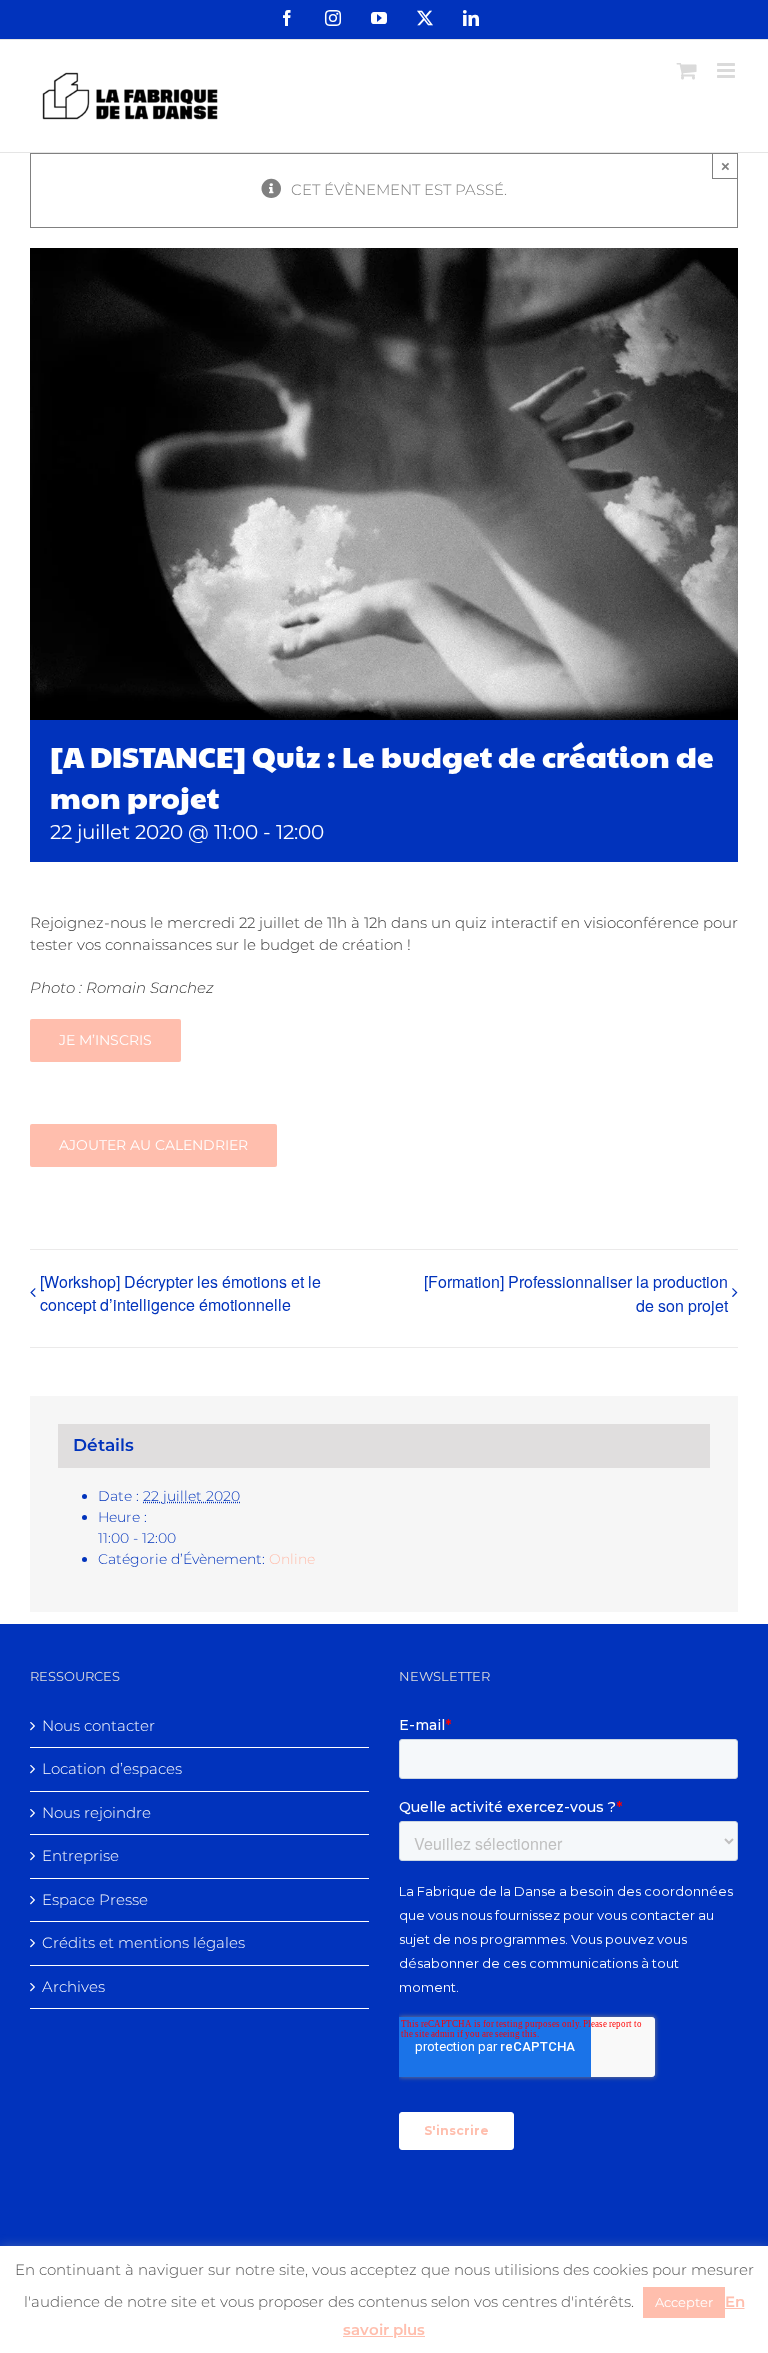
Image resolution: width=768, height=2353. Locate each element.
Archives (73, 1986)
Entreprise (80, 1855)
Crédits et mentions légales (143, 1942)
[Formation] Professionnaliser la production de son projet (576, 1293)
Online (292, 1559)
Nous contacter (98, 1725)
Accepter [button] (684, 2302)
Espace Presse (95, 1899)
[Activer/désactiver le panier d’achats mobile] (687, 70)
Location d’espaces (112, 1768)
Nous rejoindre (96, 1812)
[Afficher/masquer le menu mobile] (727, 70)
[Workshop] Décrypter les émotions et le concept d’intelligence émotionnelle (180, 1293)
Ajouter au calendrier (153, 1145)
